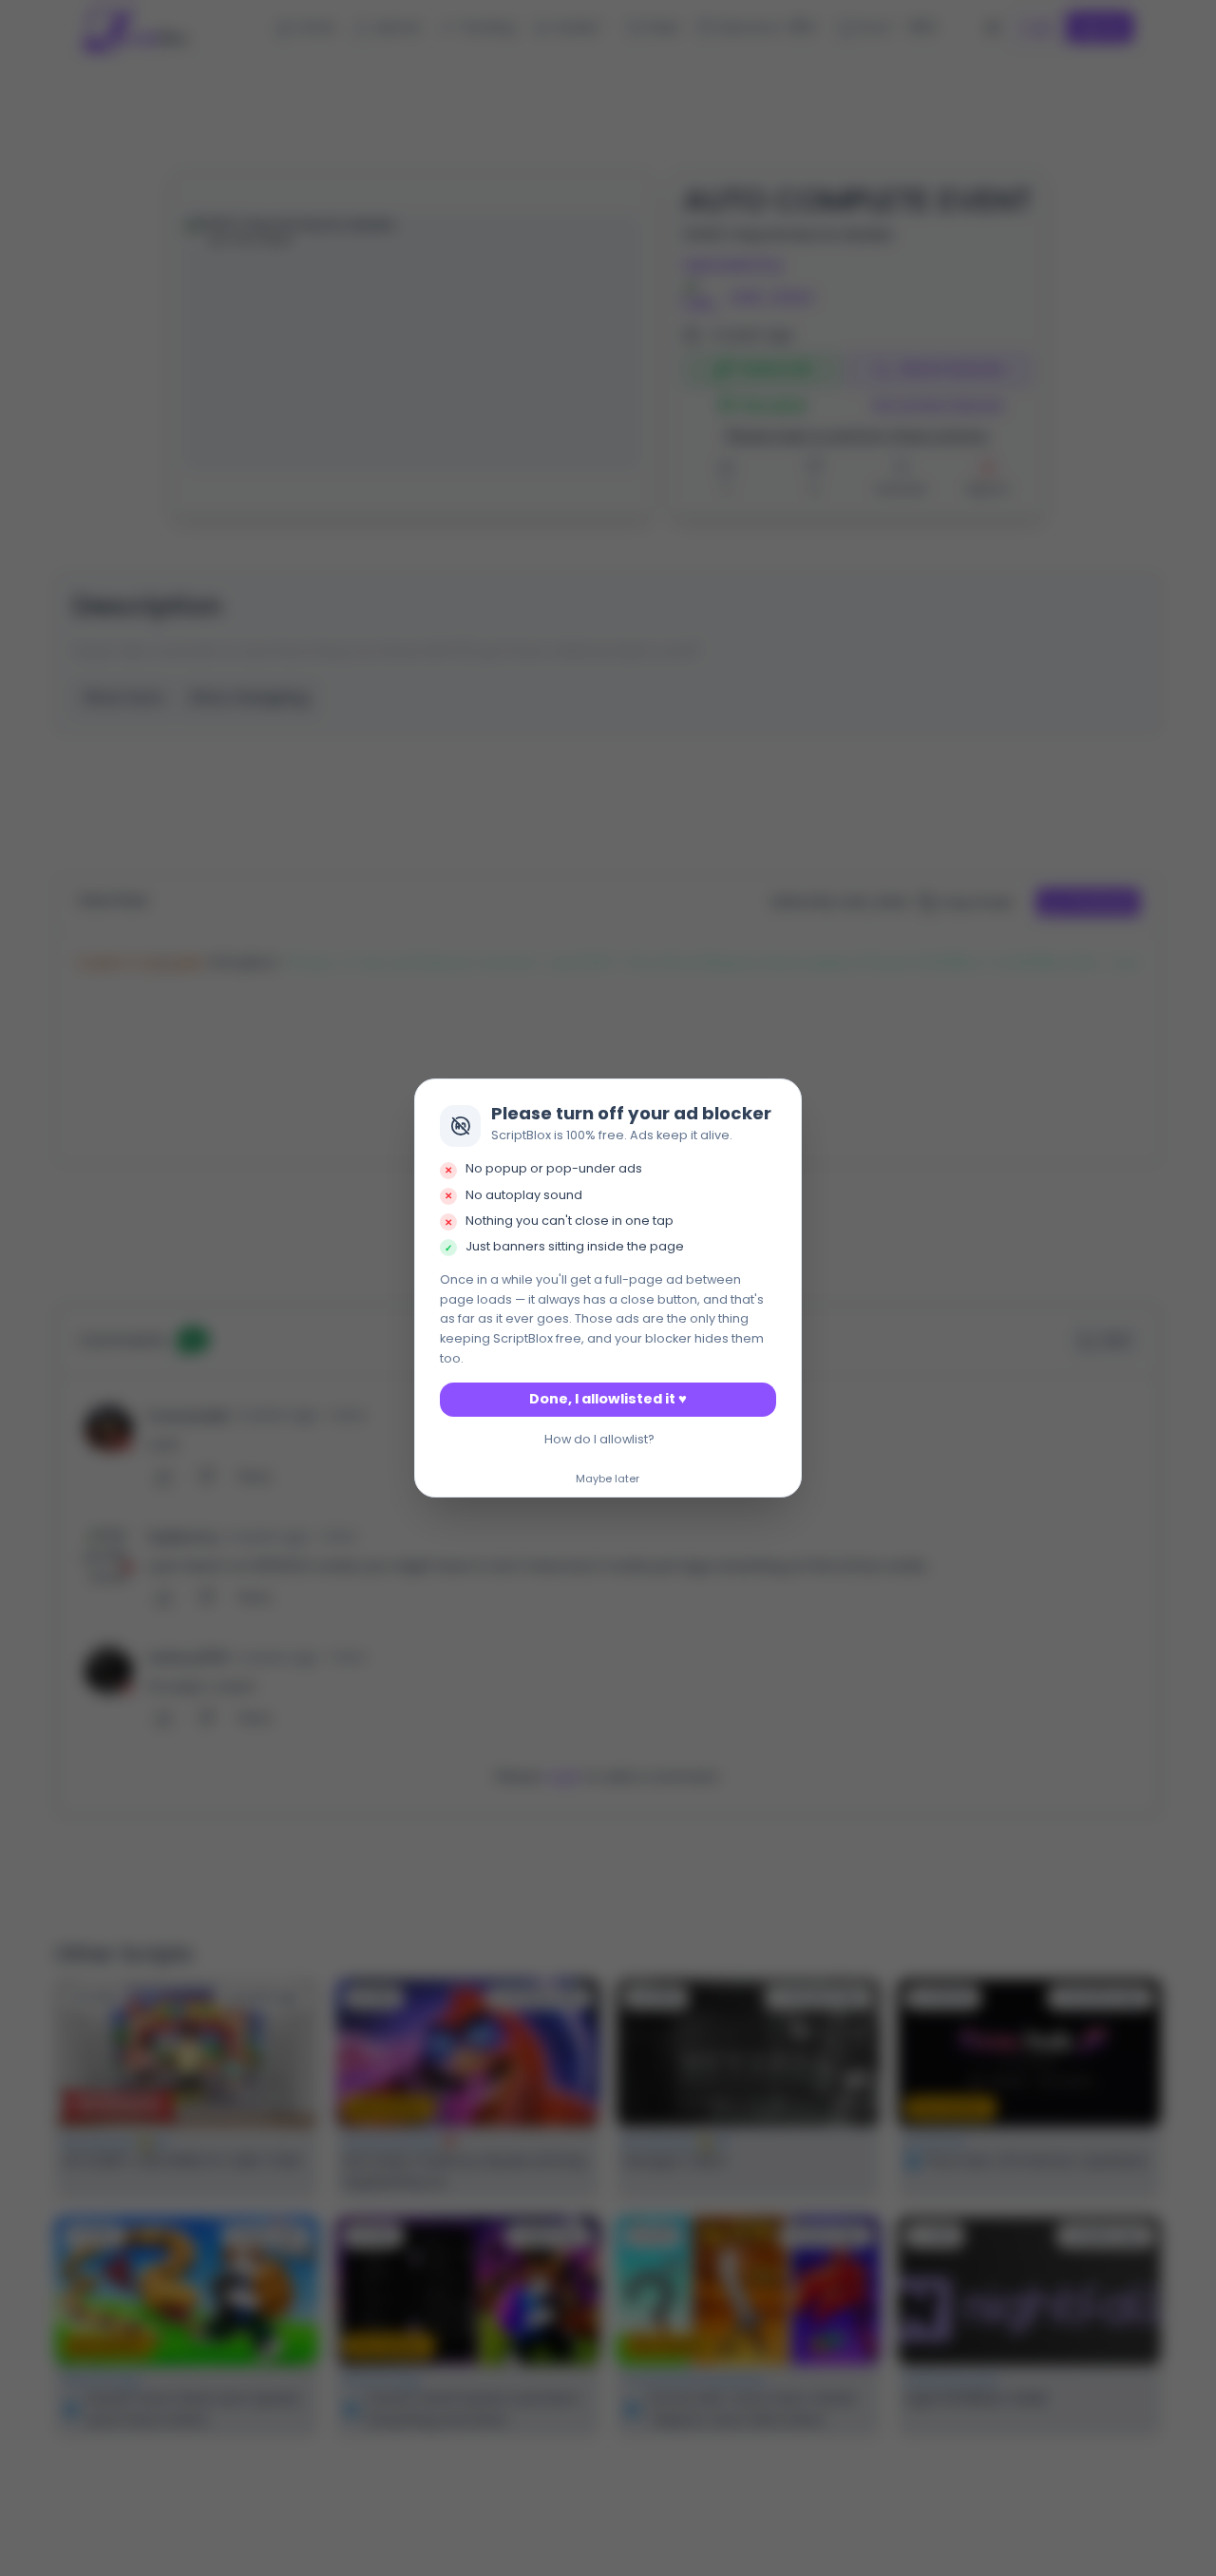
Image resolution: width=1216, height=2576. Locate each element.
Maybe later (608, 1479)
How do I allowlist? (599, 1439)
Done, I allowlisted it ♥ (608, 1399)
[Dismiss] (782, 1098)
